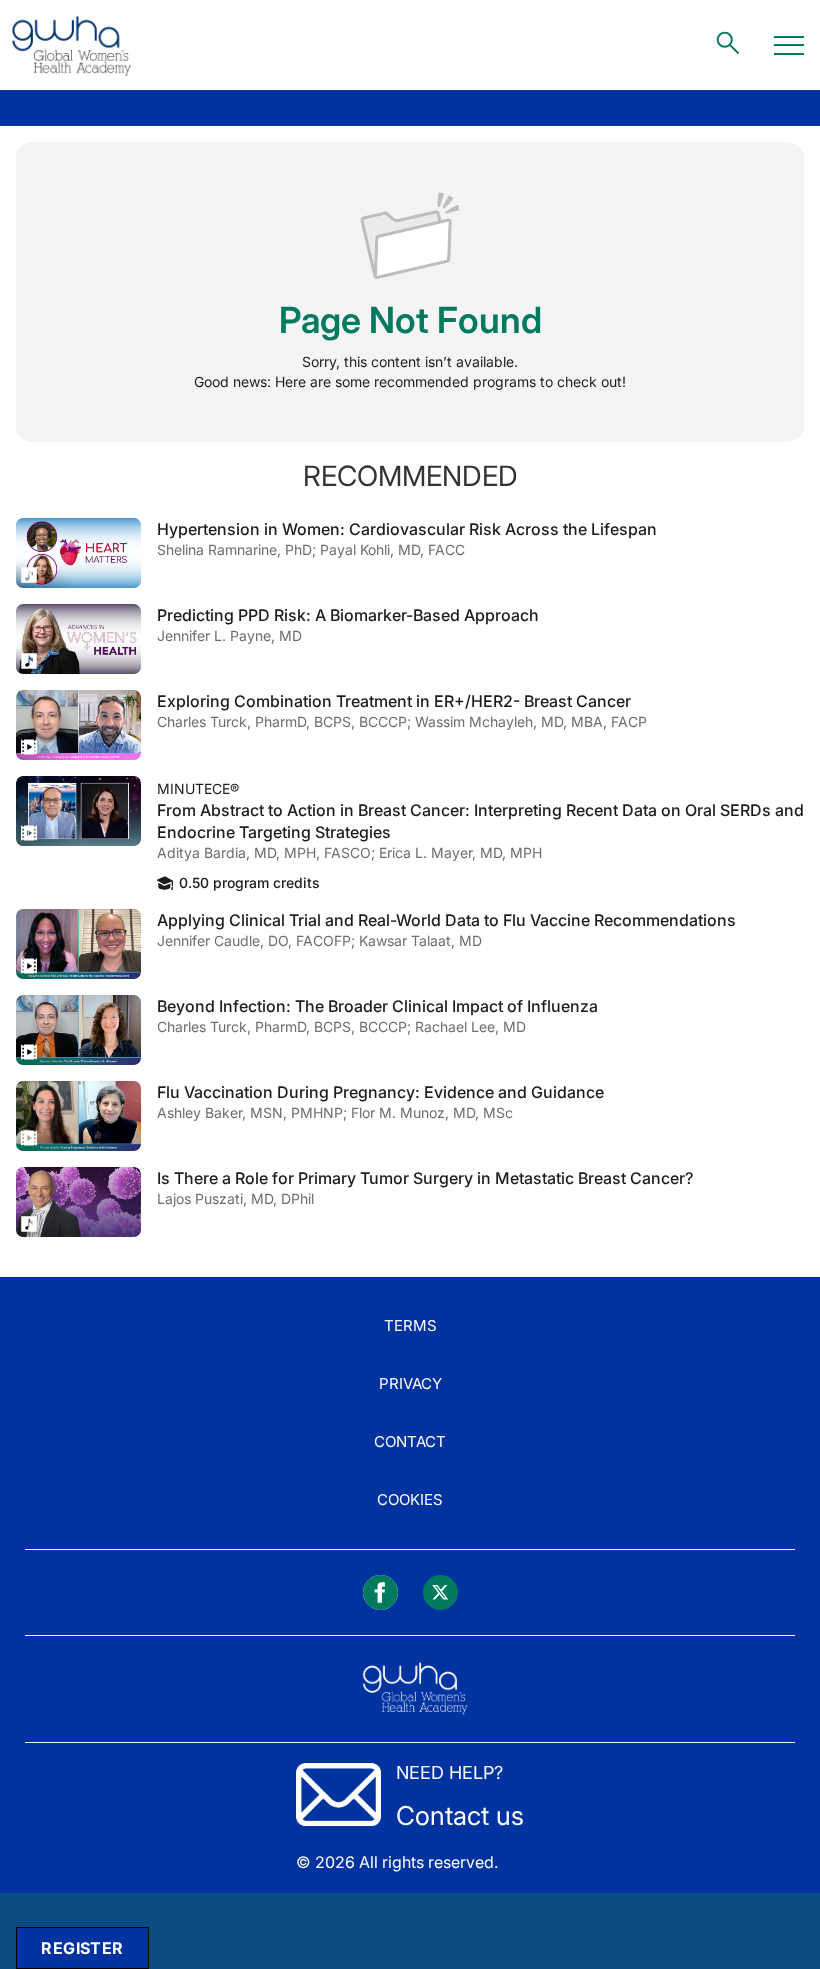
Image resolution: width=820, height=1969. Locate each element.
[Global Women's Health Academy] (71, 45)
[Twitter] (440, 1592)
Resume (78, 553)
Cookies (410, 1499)
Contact (410, 1441)
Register (82, 1948)
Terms (410, 1325)
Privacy (410, 1383)
